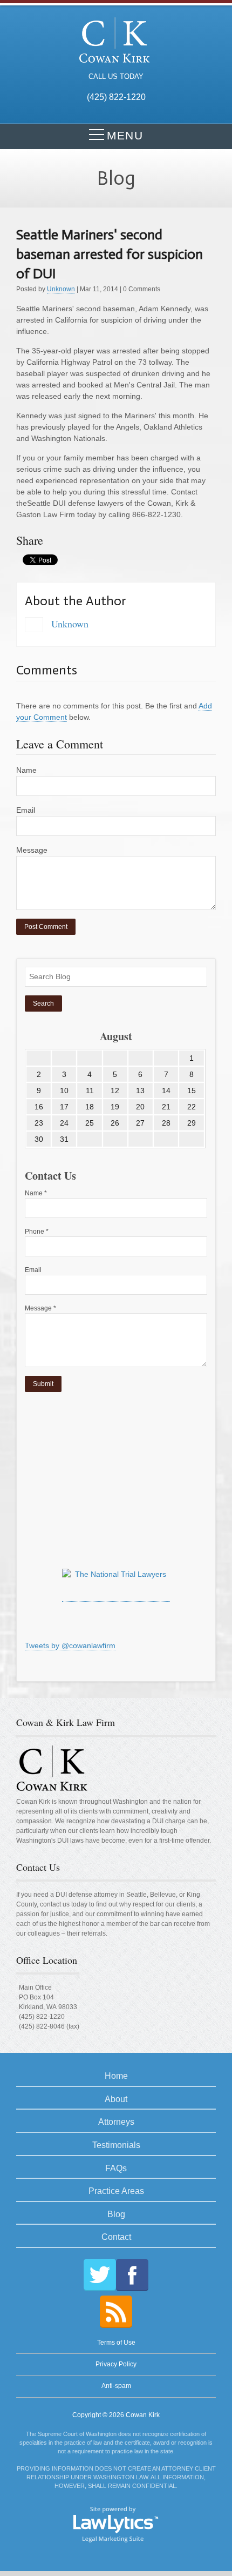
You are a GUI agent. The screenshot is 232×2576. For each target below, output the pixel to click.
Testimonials (116, 2145)
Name (26, 770)
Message (32, 850)
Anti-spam (116, 2386)
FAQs (116, 2168)
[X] (100, 2275)
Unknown (61, 289)
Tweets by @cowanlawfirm (70, 1645)
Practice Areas (116, 2191)
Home (116, 2076)
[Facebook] (132, 2275)
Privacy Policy (116, 2364)
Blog (116, 2214)
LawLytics (116, 2524)
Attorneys (116, 2122)
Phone (37, 1232)
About (116, 2099)
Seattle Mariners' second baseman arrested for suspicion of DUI (110, 254)
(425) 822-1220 (42, 2017)
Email (26, 810)
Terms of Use (116, 2343)
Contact (116, 2237)
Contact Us (38, 1867)
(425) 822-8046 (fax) (49, 2026)
